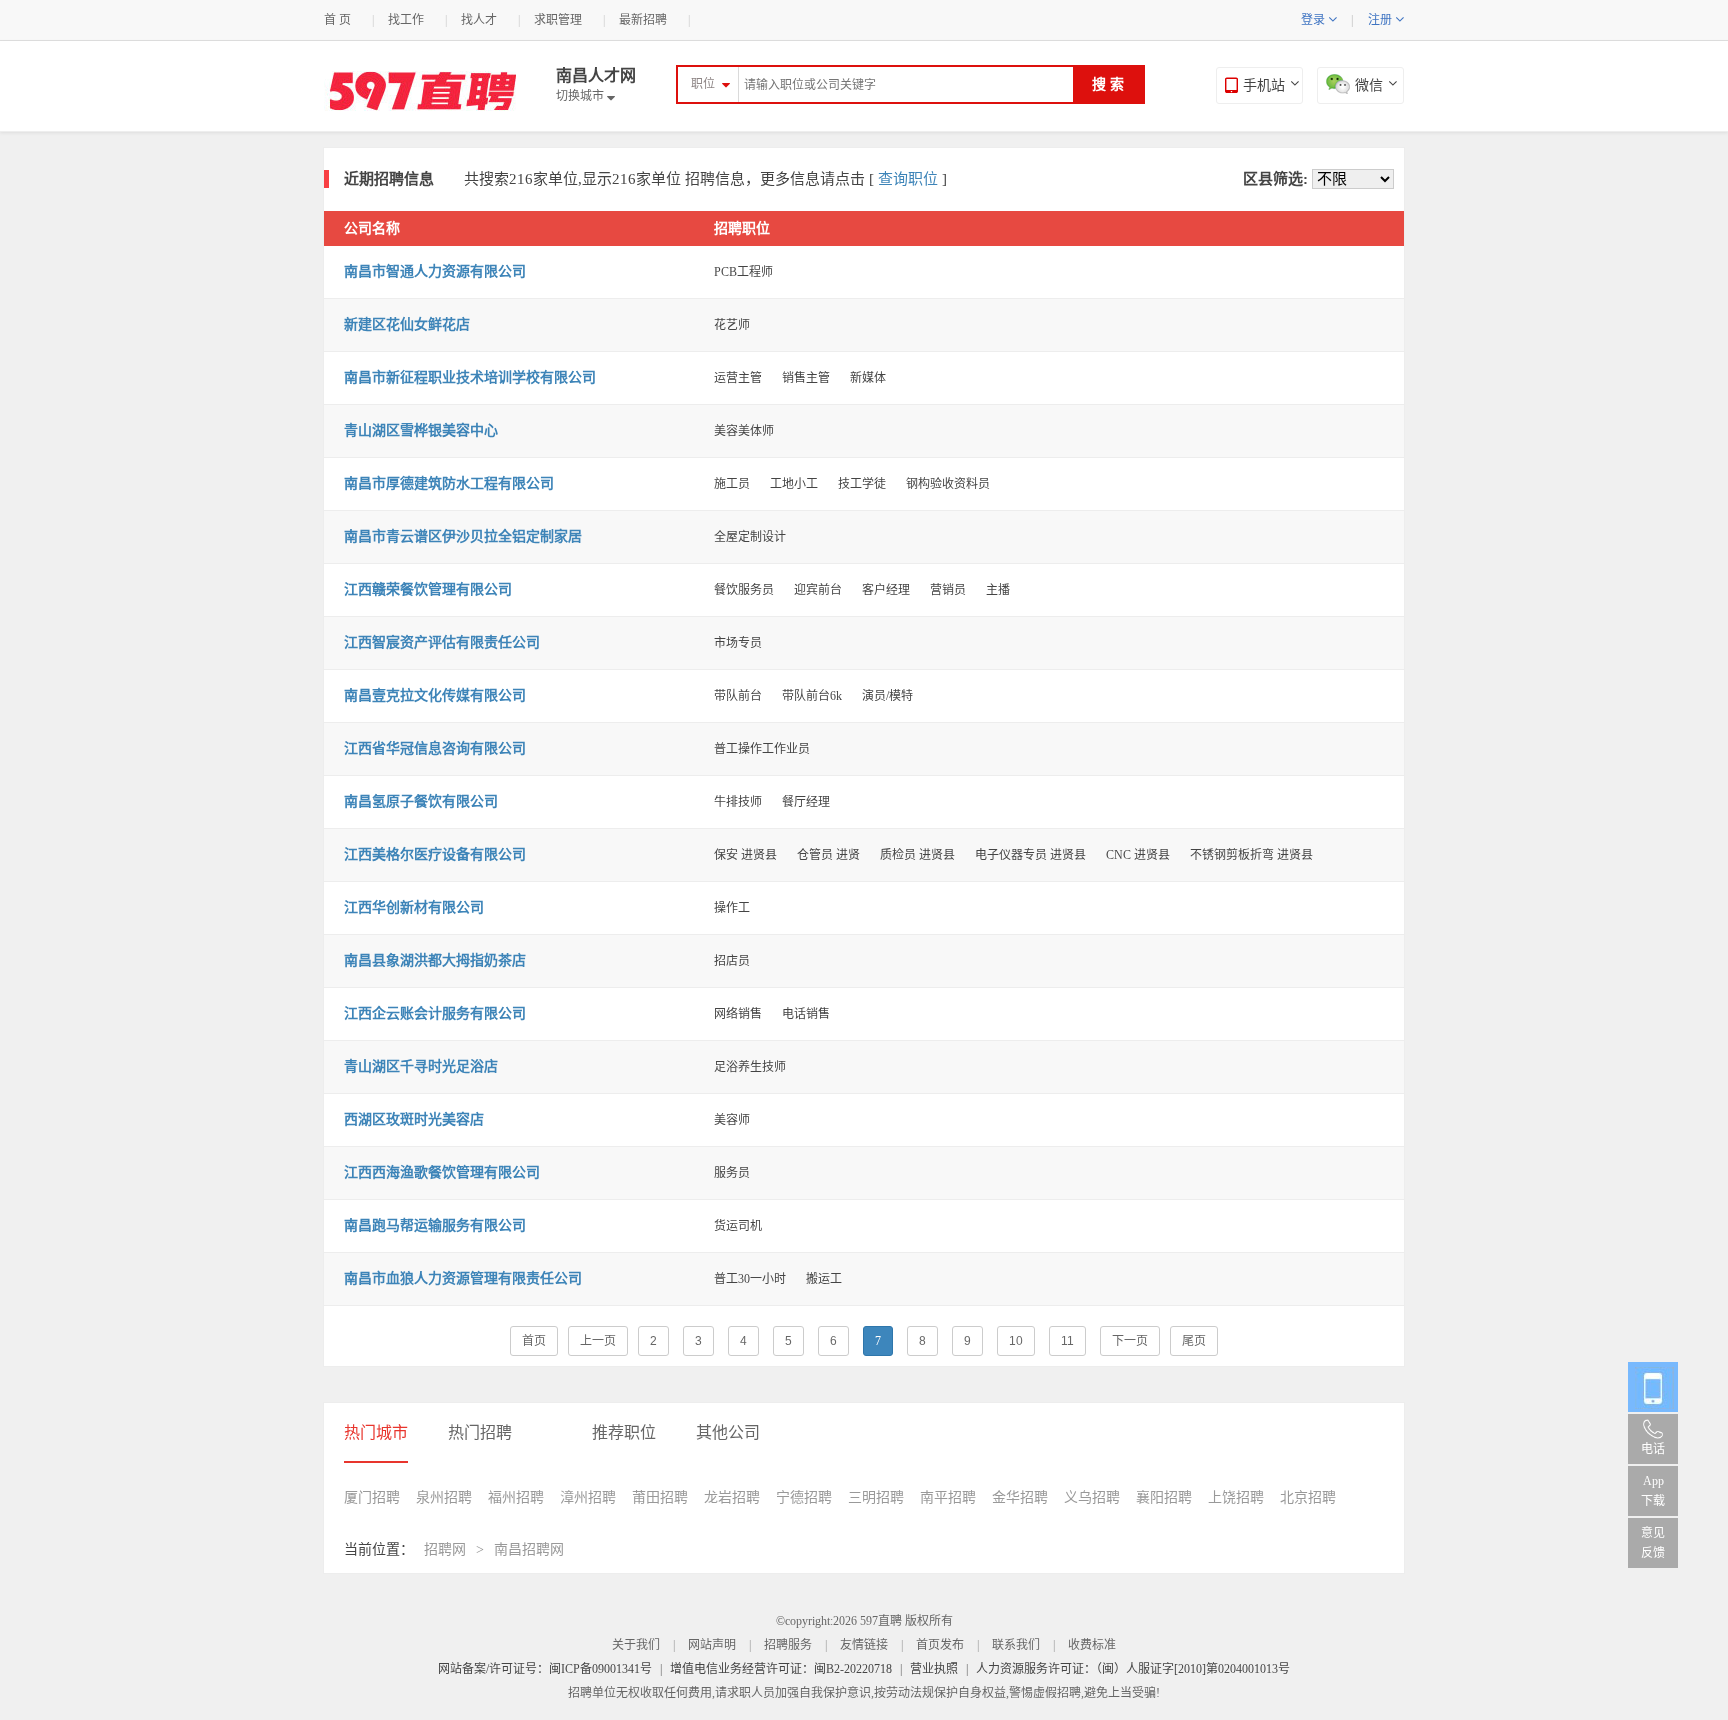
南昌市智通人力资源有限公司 (435, 271)
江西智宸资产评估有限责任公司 (442, 642)
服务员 (732, 1173)
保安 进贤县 (745, 855)
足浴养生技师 (750, 1067)
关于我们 (636, 1645)
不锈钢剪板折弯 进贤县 (1251, 855)
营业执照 (934, 1669)
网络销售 (738, 1014)
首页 (534, 1341)
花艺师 (732, 325)
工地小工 (794, 484)
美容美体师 (744, 431)
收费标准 (1092, 1645)
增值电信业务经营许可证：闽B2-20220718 (781, 1669)
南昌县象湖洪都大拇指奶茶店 (435, 960)
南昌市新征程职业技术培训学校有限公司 (470, 377)
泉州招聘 (444, 1497)
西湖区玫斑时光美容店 (414, 1119)
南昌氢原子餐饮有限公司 (421, 801)
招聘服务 (788, 1645)
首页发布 (940, 1645)
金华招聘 (1020, 1497)
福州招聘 (516, 1497)
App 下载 (1653, 1491)
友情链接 (864, 1645)
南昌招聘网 (529, 1549)
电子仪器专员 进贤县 (1030, 855)
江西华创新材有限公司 (414, 907)
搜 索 (1108, 84)
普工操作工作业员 (762, 749)
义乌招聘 (1092, 1497)
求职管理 (558, 20)
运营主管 (738, 378)
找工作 (406, 20)
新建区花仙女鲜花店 (407, 324)
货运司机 (738, 1226)
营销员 (948, 590)
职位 (703, 84)
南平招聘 (948, 1497)
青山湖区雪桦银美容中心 (421, 430)
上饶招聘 (1236, 1497)
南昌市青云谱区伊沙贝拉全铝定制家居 (463, 536)
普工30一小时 (750, 1279)
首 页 (337, 20)
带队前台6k (812, 696)
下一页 (1130, 1341)
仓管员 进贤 (828, 855)
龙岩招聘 (732, 1497)
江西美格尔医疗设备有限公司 (435, 854)
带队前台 (738, 696)
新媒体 (868, 378)
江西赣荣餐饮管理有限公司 (428, 589)
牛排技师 (738, 802)
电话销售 (806, 1014)
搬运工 (824, 1279)
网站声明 (712, 1645)
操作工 (732, 908)
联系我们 (1016, 1645)
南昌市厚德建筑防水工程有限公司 (449, 483)
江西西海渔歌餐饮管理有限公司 (442, 1172)
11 (1067, 1341)
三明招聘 (876, 1497)
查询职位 (908, 179)
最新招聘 (643, 20)
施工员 (732, 484)
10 (1016, 1341)
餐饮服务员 (744, 590)
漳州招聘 (588, 1497)
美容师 (732, 1120)
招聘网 (445, 1549)
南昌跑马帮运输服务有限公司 (435, 1225)
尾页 (1194, 1341)
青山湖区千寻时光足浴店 (421, 1066)
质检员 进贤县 (917, 855)
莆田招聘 (660, 1497)
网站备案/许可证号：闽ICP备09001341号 (545, 1669)
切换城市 (585, 96)
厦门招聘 (372, 1497)
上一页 (598, 1341)
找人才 (479, 20)
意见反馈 (1653, 1543)
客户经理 (886, 590)
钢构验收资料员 (948, 484)
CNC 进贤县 (1138, 855)
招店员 (732, 961)
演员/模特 (887, 696)
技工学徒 (862, 484)
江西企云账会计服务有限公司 (435, 1013)
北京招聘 (1308, 1497)
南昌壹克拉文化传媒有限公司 (435, 695)
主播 (998, 590)
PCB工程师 (743, 272)
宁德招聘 (804, 1497)
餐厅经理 (806, 802)
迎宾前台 (818, 590)
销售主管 (806, 378)
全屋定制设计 (750, 537)
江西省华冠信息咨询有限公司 (435, 748)
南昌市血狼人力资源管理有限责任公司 (463, 1278)
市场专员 (738, 643)
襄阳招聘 (1164, 1497)
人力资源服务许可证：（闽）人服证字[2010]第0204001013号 (1133, 1669)
